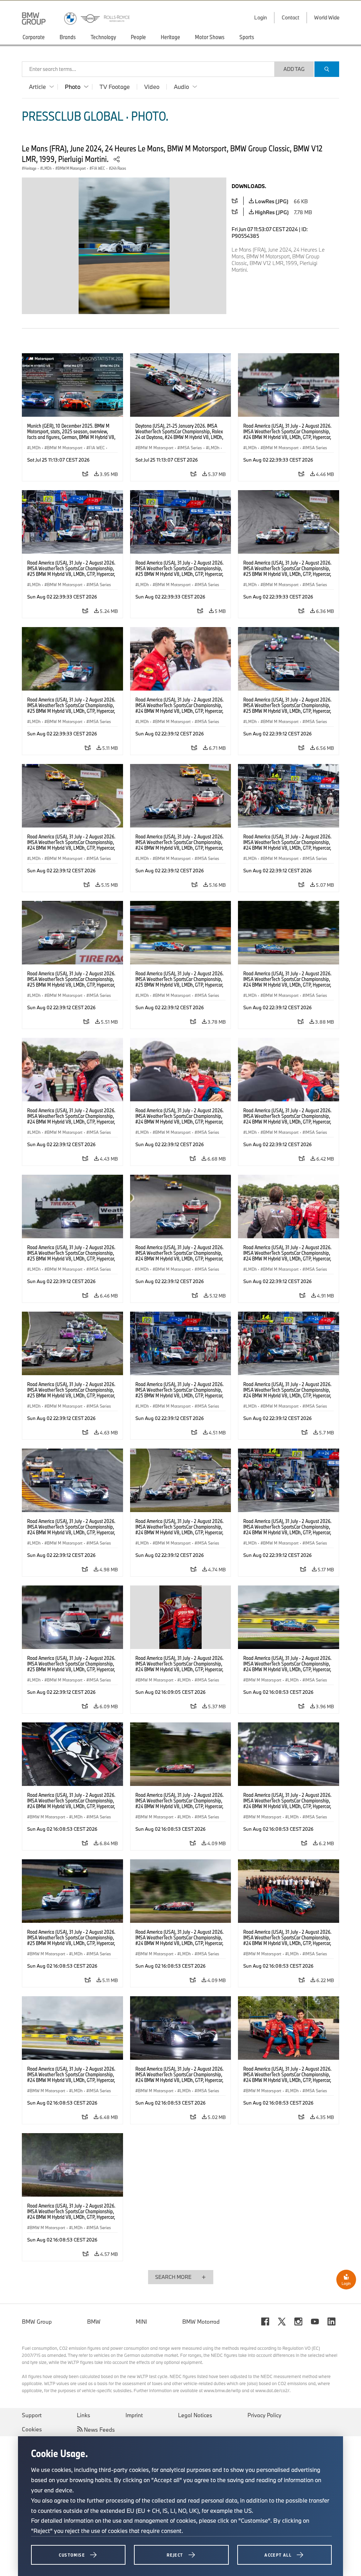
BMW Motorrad (201, 2322)
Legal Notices (195, 2415)
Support (32, 2415)
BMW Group (37, 2322)
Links (84, 2415)
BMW (94, 2322)
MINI (141, 2322)
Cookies (32, 2429)
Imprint (134, 2415)
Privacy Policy (264, 2415)
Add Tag (294, 69)
